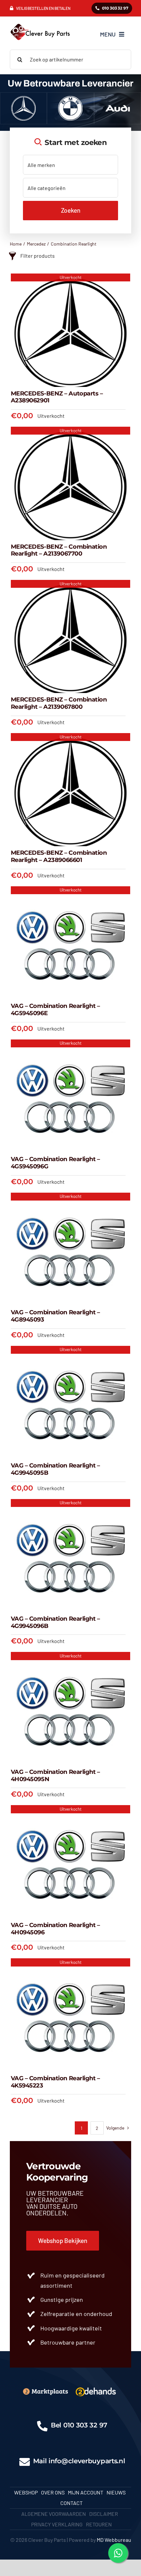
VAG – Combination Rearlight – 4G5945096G (55, 1163)
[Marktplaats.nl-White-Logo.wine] (45, 2390)
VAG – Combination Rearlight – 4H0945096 (55, 1929)
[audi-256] (118, 98)
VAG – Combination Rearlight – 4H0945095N (55, 1776)
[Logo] (96, 2387)
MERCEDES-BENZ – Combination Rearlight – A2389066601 (59, 856)
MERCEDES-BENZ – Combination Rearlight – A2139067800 (59, 703)
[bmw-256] (70, 98)
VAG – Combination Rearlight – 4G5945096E (55, 1010)
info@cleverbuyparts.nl (87, 2461)
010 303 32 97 (85, 2425)
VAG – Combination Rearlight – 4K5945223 (55, 2082)
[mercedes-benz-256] (23, 98)
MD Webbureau (114, 2540)
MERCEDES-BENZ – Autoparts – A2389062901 (57, 397)
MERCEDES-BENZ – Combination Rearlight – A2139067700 (59, 550)
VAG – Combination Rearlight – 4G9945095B (55, 1469)
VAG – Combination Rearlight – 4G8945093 (55, 1316)
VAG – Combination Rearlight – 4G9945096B (55, 1622)
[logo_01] (40, 23)
